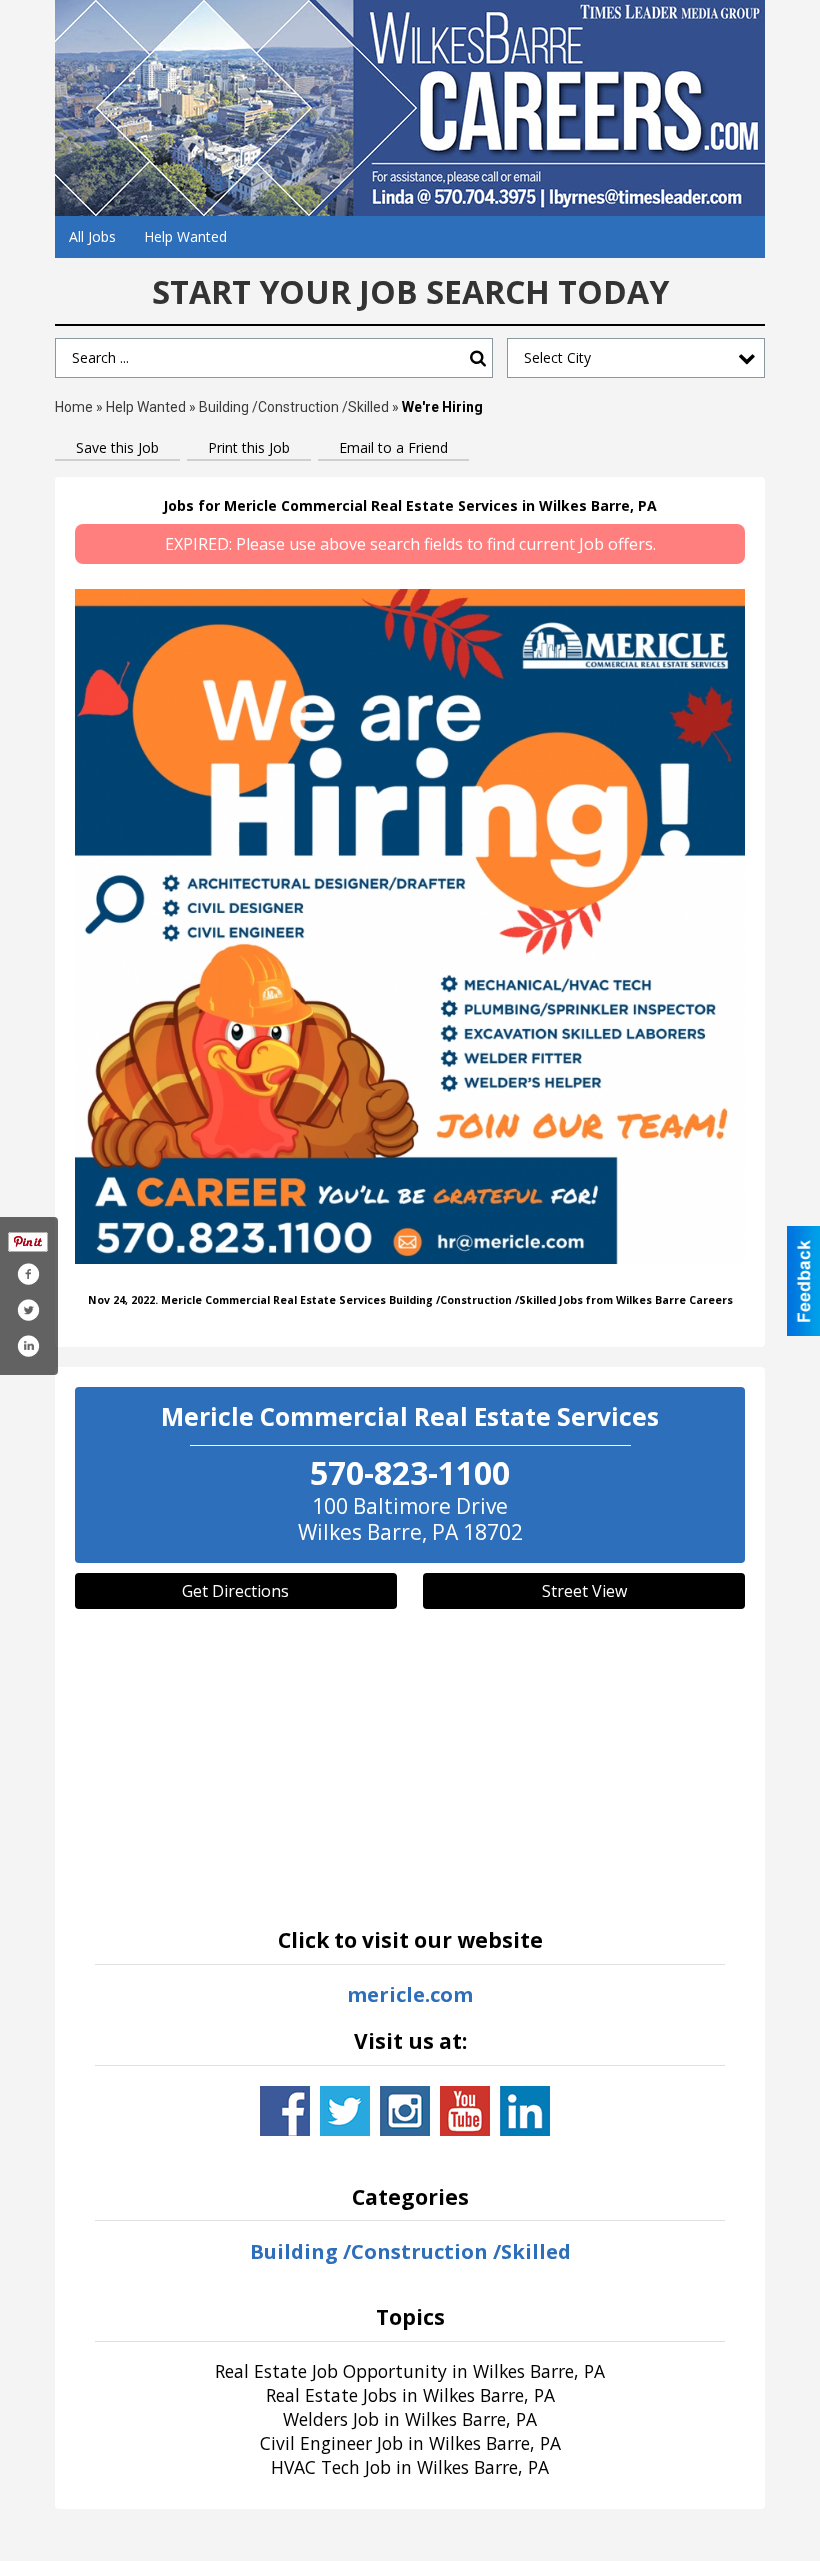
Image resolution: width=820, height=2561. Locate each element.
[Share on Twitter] (28, 1310)
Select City (557, 357)
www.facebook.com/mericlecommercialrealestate (285, 2111)
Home (74, 407)
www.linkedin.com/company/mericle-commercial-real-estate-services (525, 2111)
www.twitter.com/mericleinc (345, 2111)
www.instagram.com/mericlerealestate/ (405, 2111)
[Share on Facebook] (28, 1274)
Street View (584, 1591)
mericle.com (410, 1994)
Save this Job (117, 447)
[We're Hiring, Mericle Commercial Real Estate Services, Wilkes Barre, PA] (410, 926)
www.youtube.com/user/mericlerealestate (465, 2111)
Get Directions (235, 1591)
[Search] (478, 358)
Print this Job (249, 447)
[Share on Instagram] (28, 1346)
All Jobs (92, 236)
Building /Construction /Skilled (294, 407)
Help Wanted (185, 236)
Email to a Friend (393, 447)
